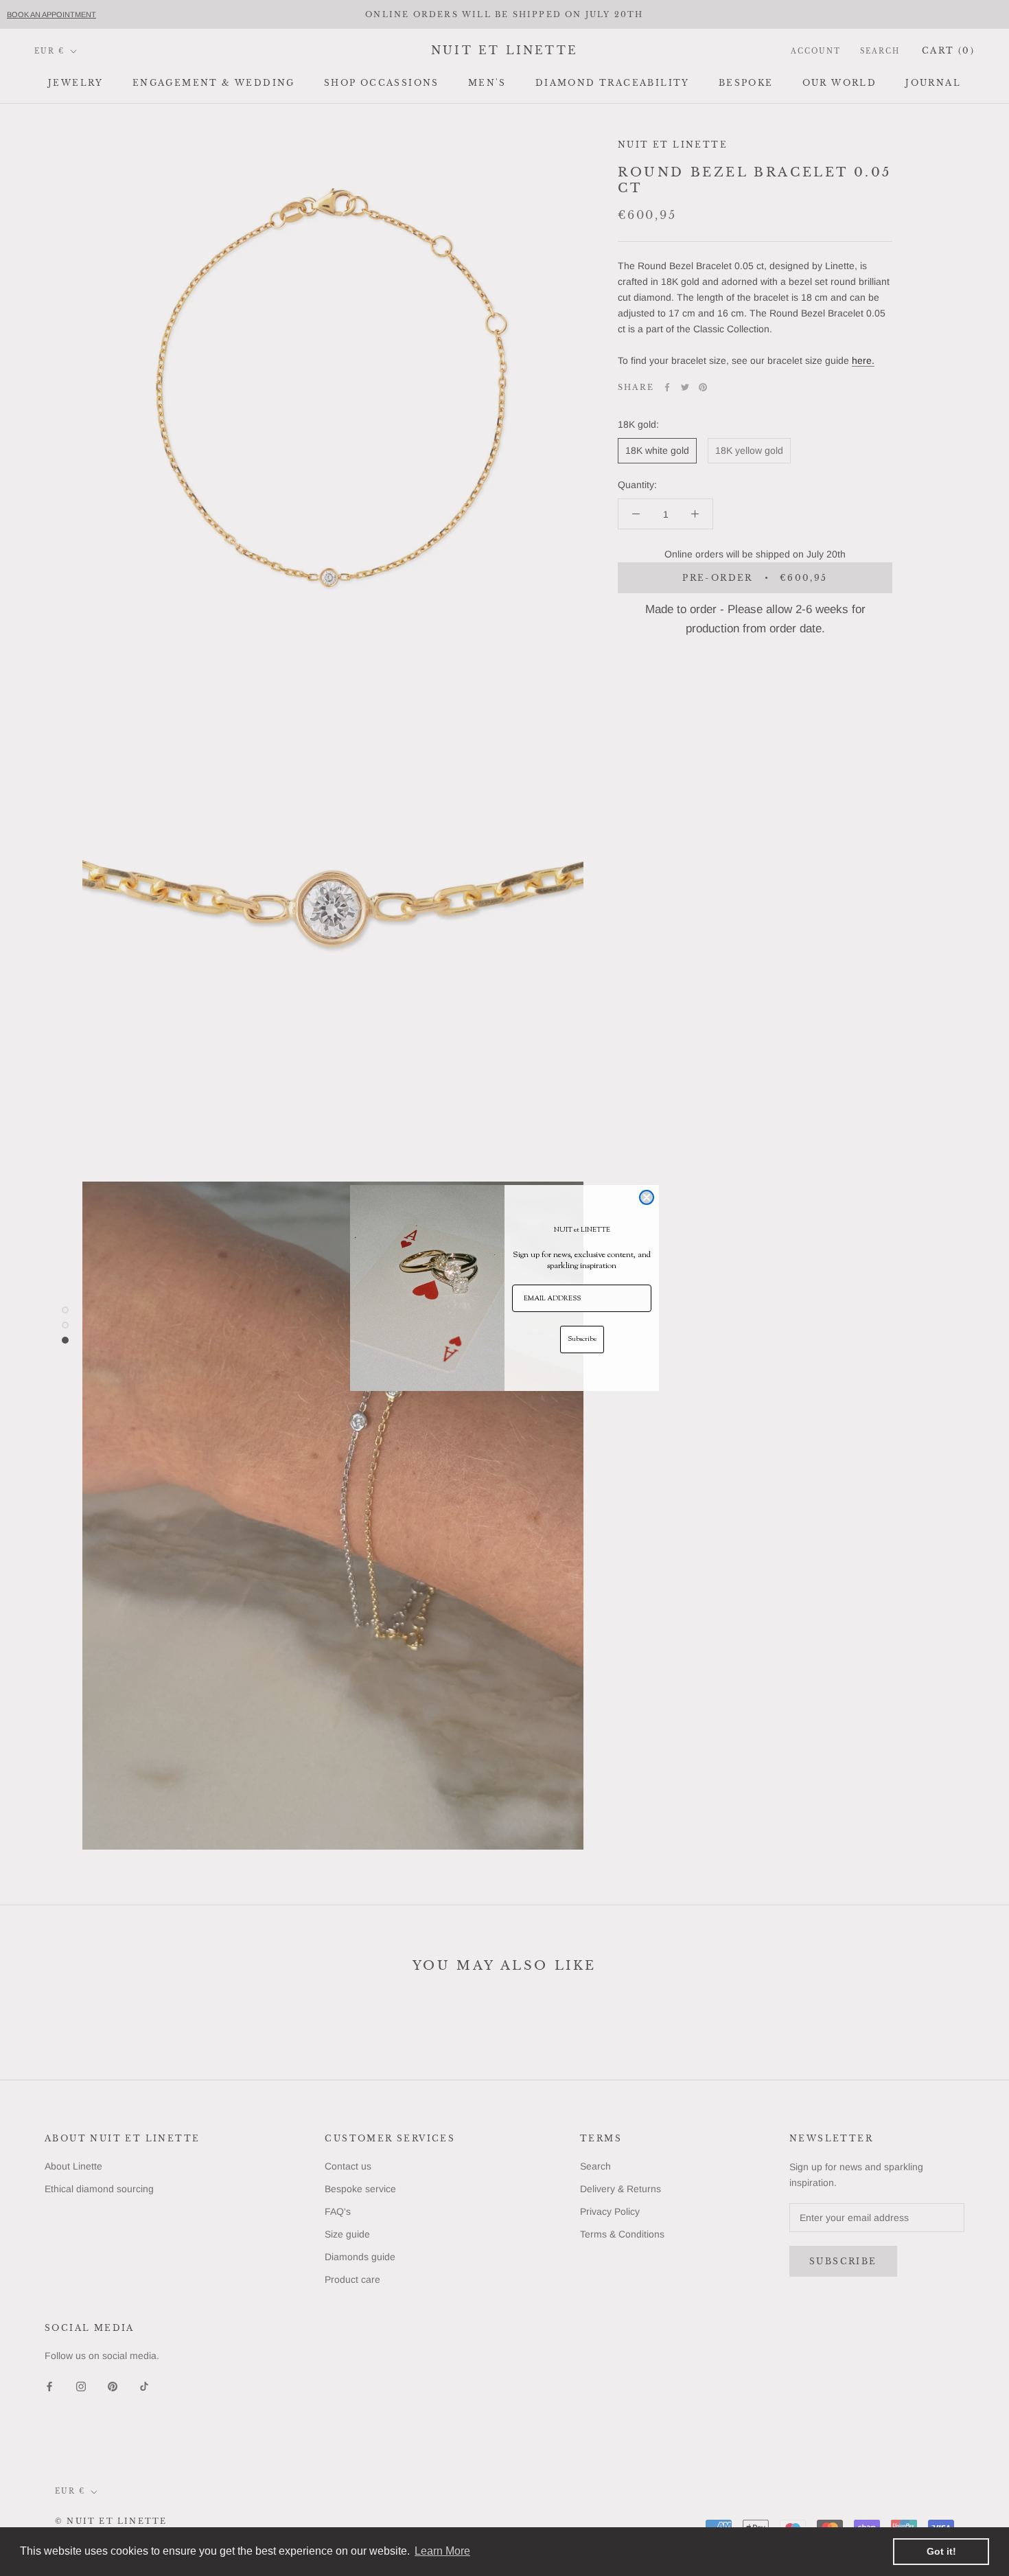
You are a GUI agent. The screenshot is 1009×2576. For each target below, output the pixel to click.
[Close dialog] (647, 1197)
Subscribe (582, 1339)
